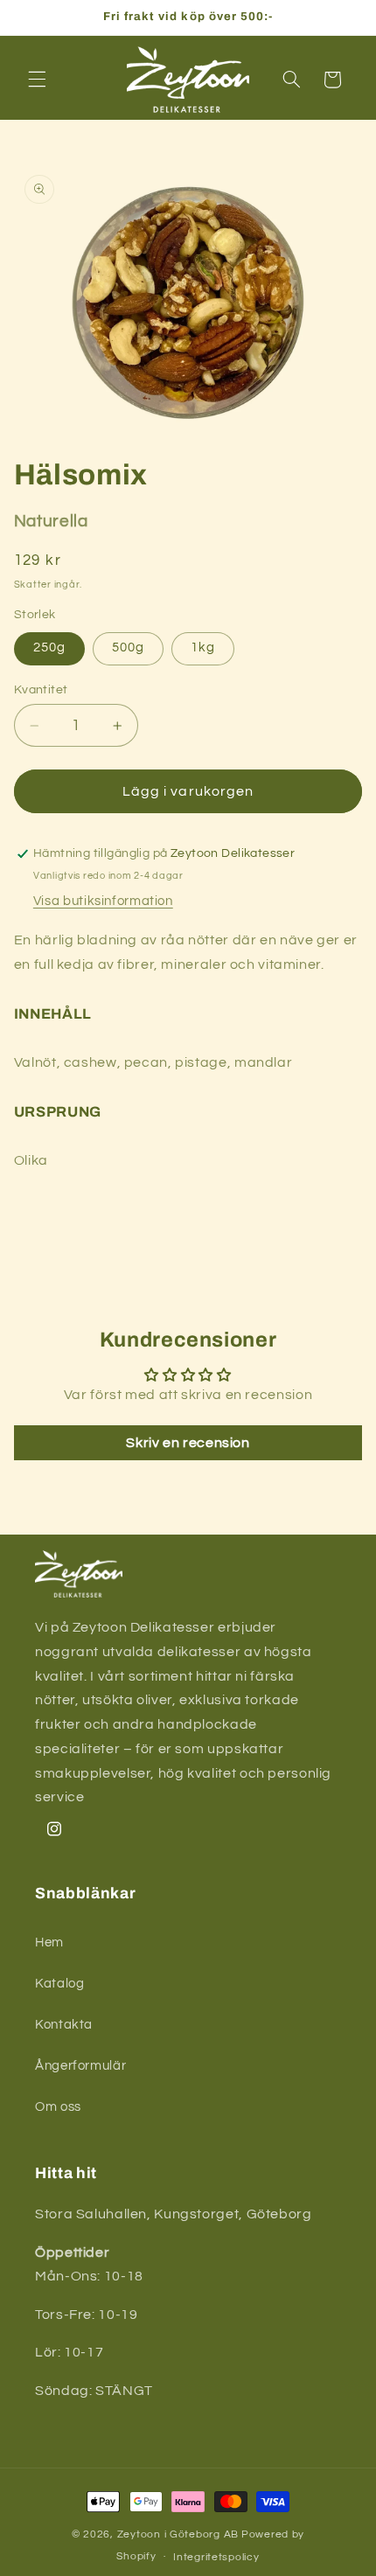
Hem (49, 1942)
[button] (37, 80)
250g (49, 647)
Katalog (59, 1984)
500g (128, 647)
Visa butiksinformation (103, 901)
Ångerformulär (80, 2066)
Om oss (58, 2107)
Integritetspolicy (216, 2557)
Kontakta (64, 2025)
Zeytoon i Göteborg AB (178, 2534)
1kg (203, 647)
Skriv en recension (188, 1443)
